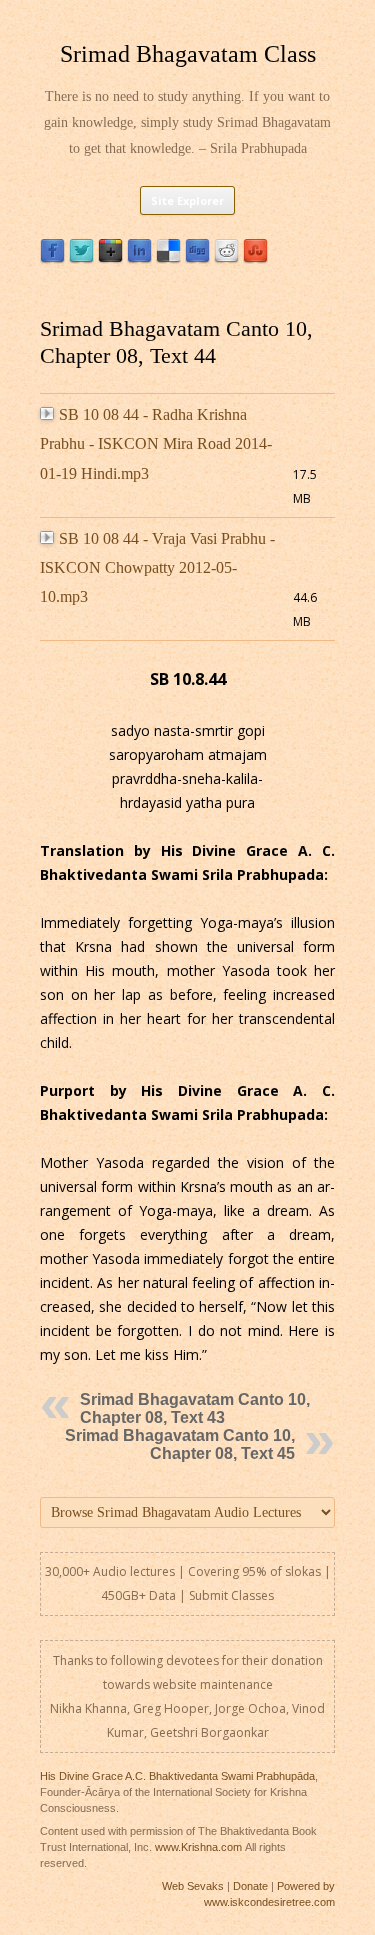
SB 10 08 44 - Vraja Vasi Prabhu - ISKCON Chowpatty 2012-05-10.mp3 (157, 568)
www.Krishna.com (198, 1847)
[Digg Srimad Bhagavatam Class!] (197, 258)
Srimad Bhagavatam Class (188, 54)
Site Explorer (187, 200)
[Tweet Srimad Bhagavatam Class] (81, 258)
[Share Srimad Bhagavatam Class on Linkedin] (139, 258)
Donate (250, 1886)
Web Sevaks (193, 1886)
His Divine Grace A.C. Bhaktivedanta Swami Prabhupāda (177, 1776)
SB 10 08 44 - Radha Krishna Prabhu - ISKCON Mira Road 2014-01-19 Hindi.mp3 (156, 444)
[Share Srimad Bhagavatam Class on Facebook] (52, 258)
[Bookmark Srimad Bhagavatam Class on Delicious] (168, 258)
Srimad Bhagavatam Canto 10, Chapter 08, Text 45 (180, 1444)
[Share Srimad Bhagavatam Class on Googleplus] (110, 258)
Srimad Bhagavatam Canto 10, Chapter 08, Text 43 (195, 1408)
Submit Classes (231, 1595)
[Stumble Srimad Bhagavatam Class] (255, 258)
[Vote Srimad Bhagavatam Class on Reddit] (226, 258)
